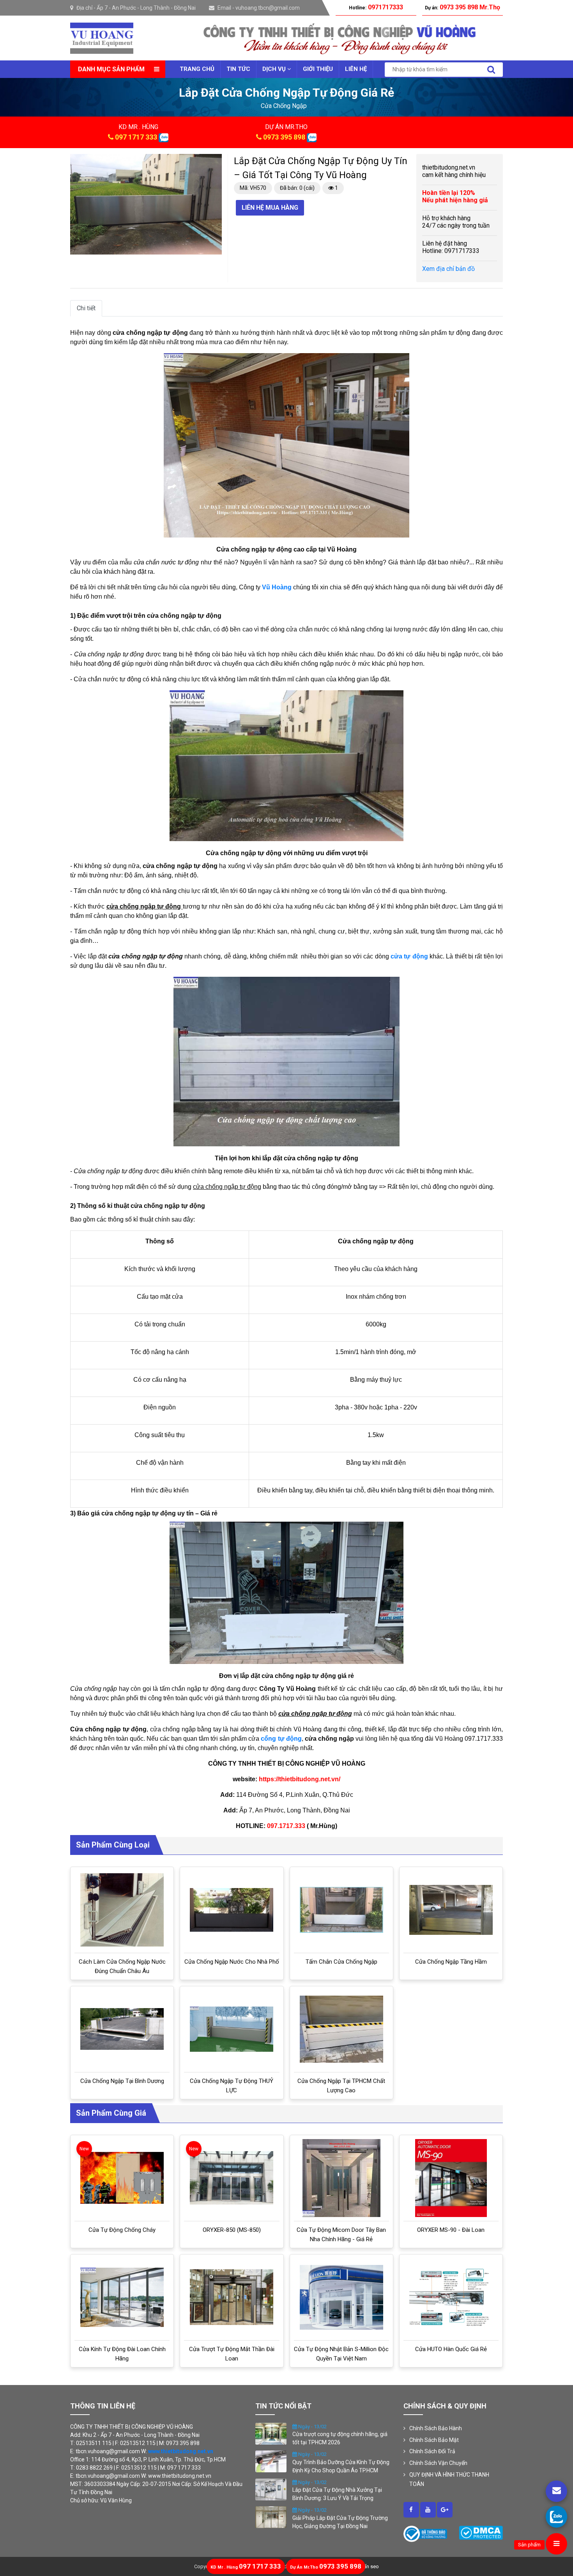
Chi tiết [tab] (86, 308)
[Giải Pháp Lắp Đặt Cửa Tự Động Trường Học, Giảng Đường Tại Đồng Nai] (271, 2517)
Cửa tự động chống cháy (122, 2230)
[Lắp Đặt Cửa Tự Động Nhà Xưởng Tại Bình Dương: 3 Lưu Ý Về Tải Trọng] (271, 2489)
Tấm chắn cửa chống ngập (341, 1962)
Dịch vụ (275, 69)
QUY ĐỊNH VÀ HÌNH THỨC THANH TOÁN (449, 2479)
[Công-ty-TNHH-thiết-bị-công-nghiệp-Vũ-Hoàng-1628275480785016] (411, 2510)
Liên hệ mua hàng (270, 208)
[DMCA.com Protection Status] (481, 2532)
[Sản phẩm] (556, 2544)
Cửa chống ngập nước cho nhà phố (232, 1962)
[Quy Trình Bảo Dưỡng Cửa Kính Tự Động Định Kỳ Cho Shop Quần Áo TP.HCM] (271, 2461)
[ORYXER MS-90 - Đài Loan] (451, 2178)
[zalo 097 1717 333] (164, 137)
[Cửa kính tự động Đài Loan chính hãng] (122, 2297)
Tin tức (238, 69)
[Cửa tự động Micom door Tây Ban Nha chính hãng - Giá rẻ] (341, 2178)
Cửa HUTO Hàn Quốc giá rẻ (451, 2349)
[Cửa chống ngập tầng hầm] (451, 1910)
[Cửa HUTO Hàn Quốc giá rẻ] (451, 2297)
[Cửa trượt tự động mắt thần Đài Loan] (232, 2297)
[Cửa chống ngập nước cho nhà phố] (232, 1910)
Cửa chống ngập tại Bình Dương (122, 2081)
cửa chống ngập (284, 106)
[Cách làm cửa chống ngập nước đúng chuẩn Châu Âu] (122, 1910)
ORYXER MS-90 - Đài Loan (451, 2230)
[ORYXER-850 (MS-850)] (232, 2178)
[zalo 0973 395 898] (312, 137)
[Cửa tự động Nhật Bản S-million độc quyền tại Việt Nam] (341, 2297)
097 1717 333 (136, 137)
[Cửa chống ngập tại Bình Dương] (122, 2029)
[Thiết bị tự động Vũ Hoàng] (102, 38)
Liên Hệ (356, 69)
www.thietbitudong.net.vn (181, 2451)
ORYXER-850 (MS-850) (232, 2230)
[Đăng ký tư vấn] (556, 2491)
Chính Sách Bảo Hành (436, 2428)
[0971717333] (556, 2517)
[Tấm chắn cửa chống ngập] (341, 1910)
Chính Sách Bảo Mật (434, 2440)
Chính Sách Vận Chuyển (438, 2463)
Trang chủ (197, 69)
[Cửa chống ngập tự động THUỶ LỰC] (232, 2029)
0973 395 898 (284, 137)
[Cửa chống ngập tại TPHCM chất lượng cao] (341, 2029)
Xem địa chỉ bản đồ (448, 269)
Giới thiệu (318, 69)
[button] (215, 161)
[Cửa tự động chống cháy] (122, 2178)
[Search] (491, 70)
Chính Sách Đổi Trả (432, 2451)
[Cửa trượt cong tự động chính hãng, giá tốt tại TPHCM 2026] (271, 2433)
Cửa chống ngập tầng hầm (451, 1962)
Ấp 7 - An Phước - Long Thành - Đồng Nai (146, 8)
